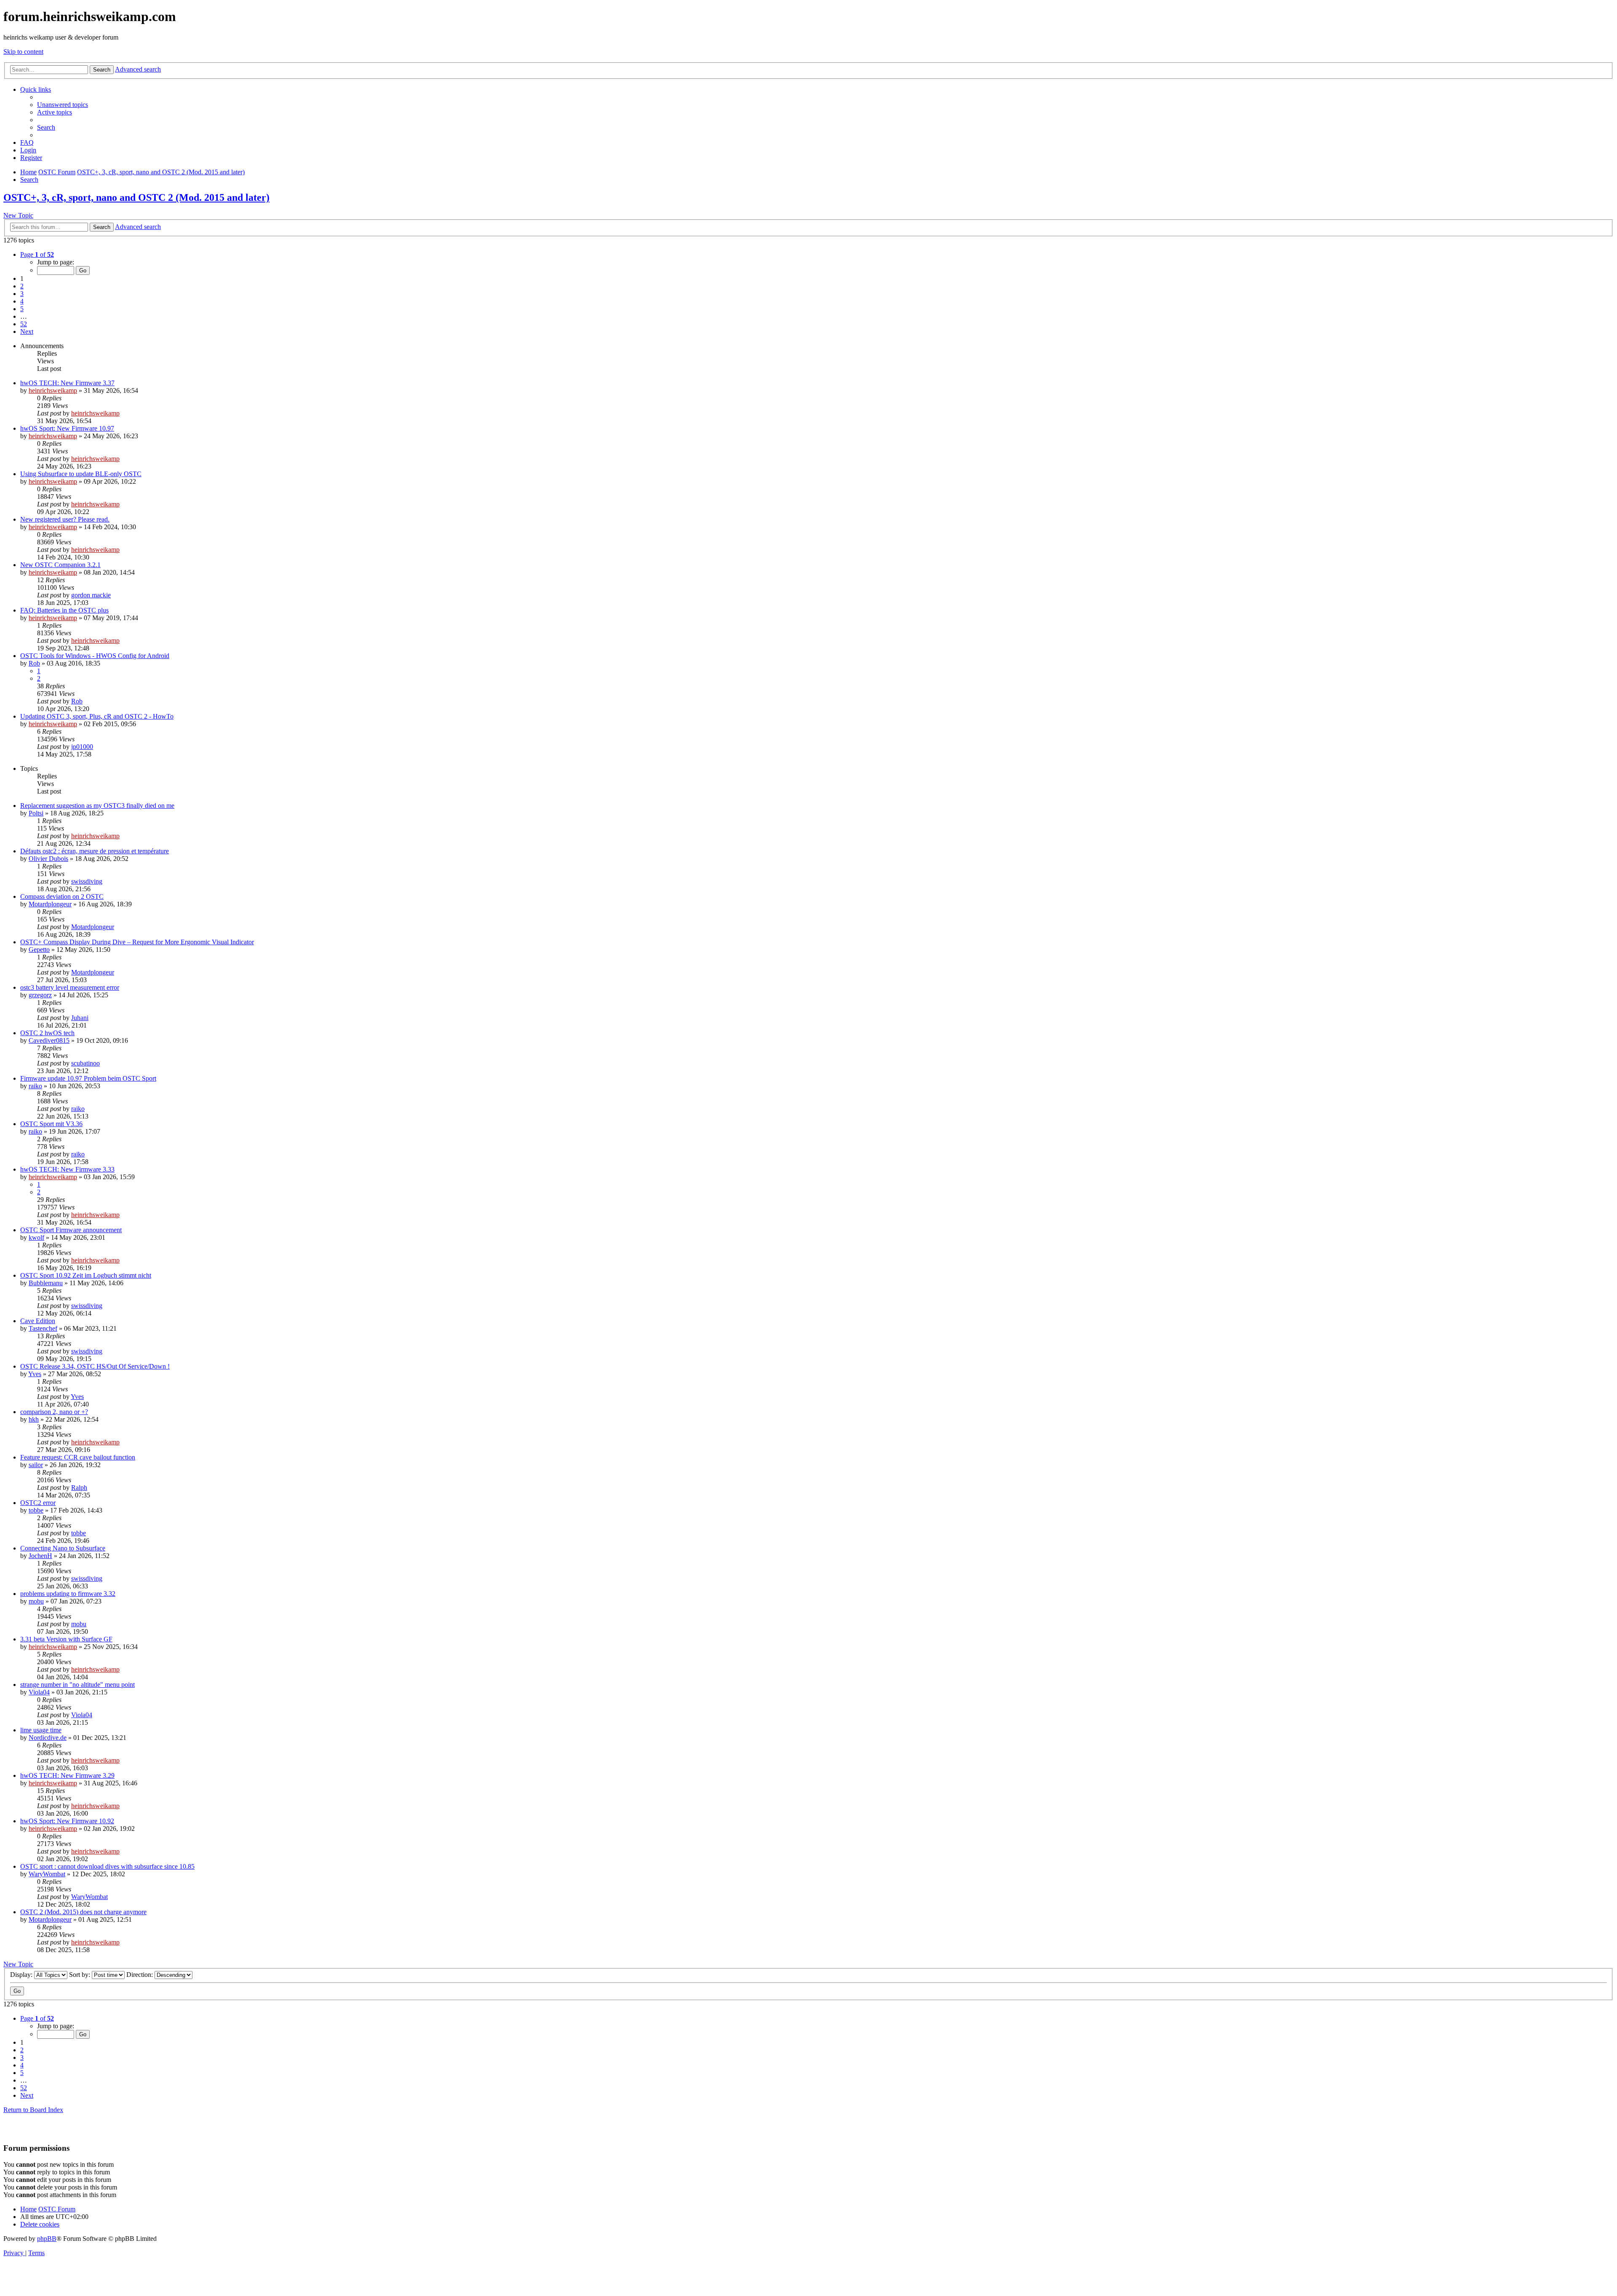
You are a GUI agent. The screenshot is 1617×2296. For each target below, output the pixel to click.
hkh (34, 1419)
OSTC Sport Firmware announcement (71, 1230)
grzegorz (40, 995)
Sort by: (80, 1975)
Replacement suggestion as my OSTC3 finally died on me (97, 806)
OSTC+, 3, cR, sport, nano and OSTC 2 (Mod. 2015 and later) (136, 197)
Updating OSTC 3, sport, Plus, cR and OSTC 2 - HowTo (97, 716)
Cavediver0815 (49, 1040)
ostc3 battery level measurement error (70, 987)
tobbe (36, 1510)
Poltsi (36, 813)
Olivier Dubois (48, 859)
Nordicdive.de (48, 1738)
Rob (34, 663)
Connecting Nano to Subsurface (63, 1548)
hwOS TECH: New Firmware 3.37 (67, 383)
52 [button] (24, 324)
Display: (22, 1975)
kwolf (36, 1237)
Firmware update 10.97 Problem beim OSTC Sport (88, 1078)
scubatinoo (85, 1063)
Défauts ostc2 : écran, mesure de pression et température (95, 851)
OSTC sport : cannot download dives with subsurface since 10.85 (107, 1866)
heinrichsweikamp (53, 390)
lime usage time (41, 1730)
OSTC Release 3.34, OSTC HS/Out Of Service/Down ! (95, 1366)
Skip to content (23, 52)
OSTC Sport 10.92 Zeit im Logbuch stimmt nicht (86, 1275)
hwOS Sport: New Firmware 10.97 (67, 428)
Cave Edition (38, 1321)
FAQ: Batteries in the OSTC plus (64, 610)
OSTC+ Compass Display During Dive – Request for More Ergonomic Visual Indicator (137, 942)
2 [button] (22, 286)
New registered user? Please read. (65, 519)
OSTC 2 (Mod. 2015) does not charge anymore (83, 1912)
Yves (35, 1374)
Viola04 (39, 1692)
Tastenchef (43, 1328)
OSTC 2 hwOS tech (47, 1033)
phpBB (47, 2239)
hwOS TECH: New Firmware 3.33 (67, 1169)
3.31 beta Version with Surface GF (66, 1639)
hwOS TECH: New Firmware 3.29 (67, 1775)
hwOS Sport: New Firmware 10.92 (67, 1821)
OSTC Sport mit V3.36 (51, 1124)
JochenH (40, 1556)
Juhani (80, 1018)
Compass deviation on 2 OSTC (62, 896)
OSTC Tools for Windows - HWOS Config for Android (95, 656)
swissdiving (87, 881)
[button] (37, 254)
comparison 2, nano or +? (54, 1412)
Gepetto (39, 950)
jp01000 (82, 747)
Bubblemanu (46, 1283)
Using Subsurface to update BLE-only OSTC (81, 474)
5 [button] (22, 309)
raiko (35, 1086)
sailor (36, 1465)
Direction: (140, 1975)
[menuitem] (63, 105)
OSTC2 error (38, 1503)
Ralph (79, 1488)
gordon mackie (91, 595)
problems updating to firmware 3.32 (68, 1594)
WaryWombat (47, 1874)
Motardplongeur (50, 904)
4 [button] (22, 301)
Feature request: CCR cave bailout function (78, 1457)
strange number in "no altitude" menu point (77, 1685)
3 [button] (22, 294)
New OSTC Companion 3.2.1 (60, 565)
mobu (36, 1601)
